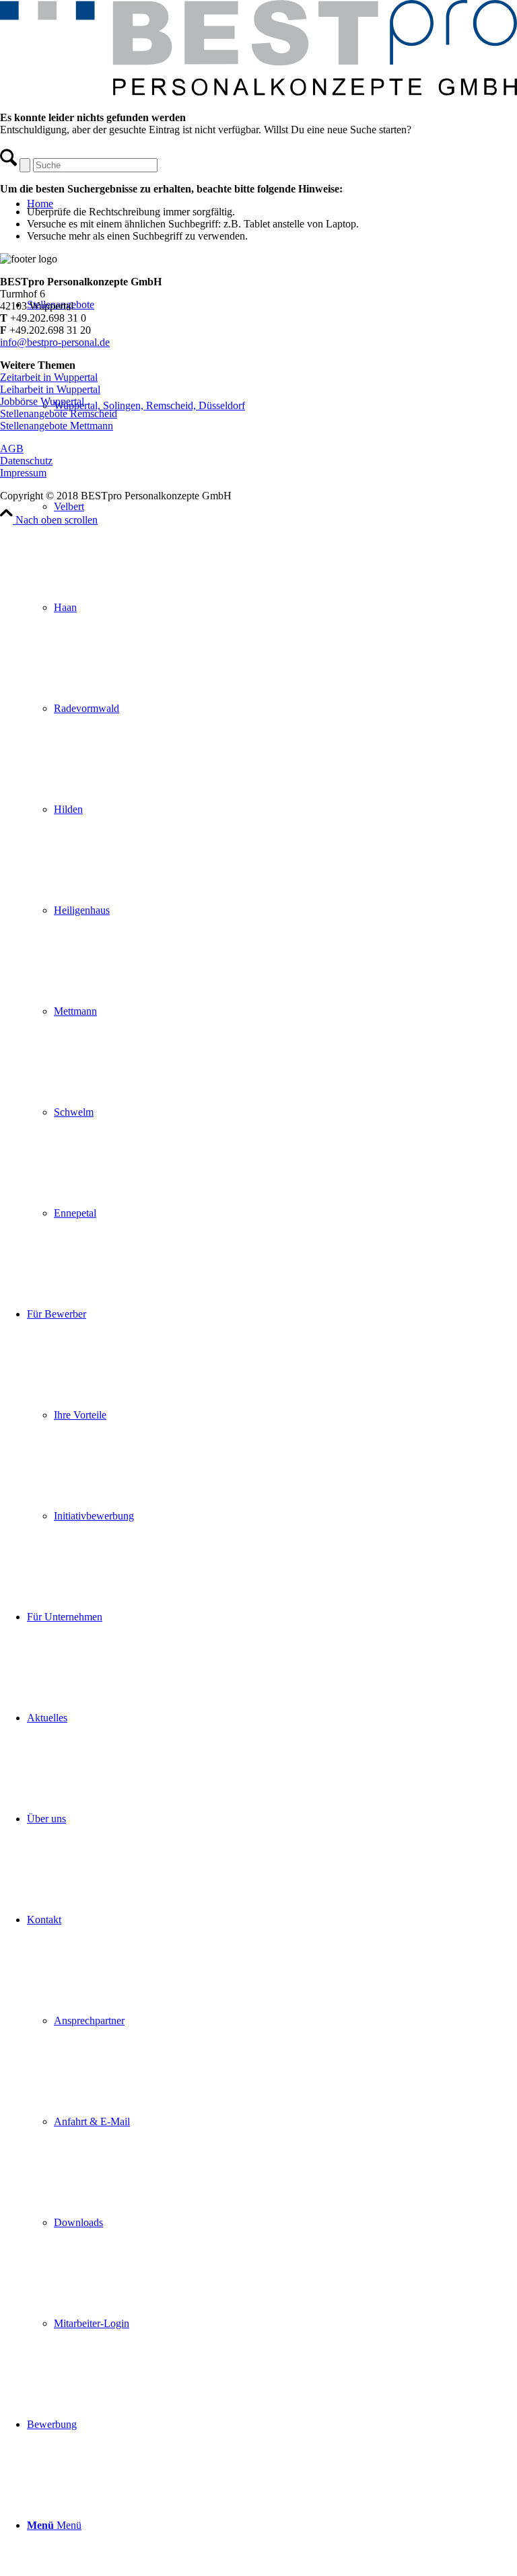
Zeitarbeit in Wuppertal (49, 377)
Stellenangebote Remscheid (59, 414)
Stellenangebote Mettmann (57, 426)
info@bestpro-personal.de (55, 342)
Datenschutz (26, 461)
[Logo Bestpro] (258, 92)
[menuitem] (272, 759)
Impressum (23, 473)
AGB (12, 449)
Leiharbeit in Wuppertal (50, 389)
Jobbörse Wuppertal (42, 401)
